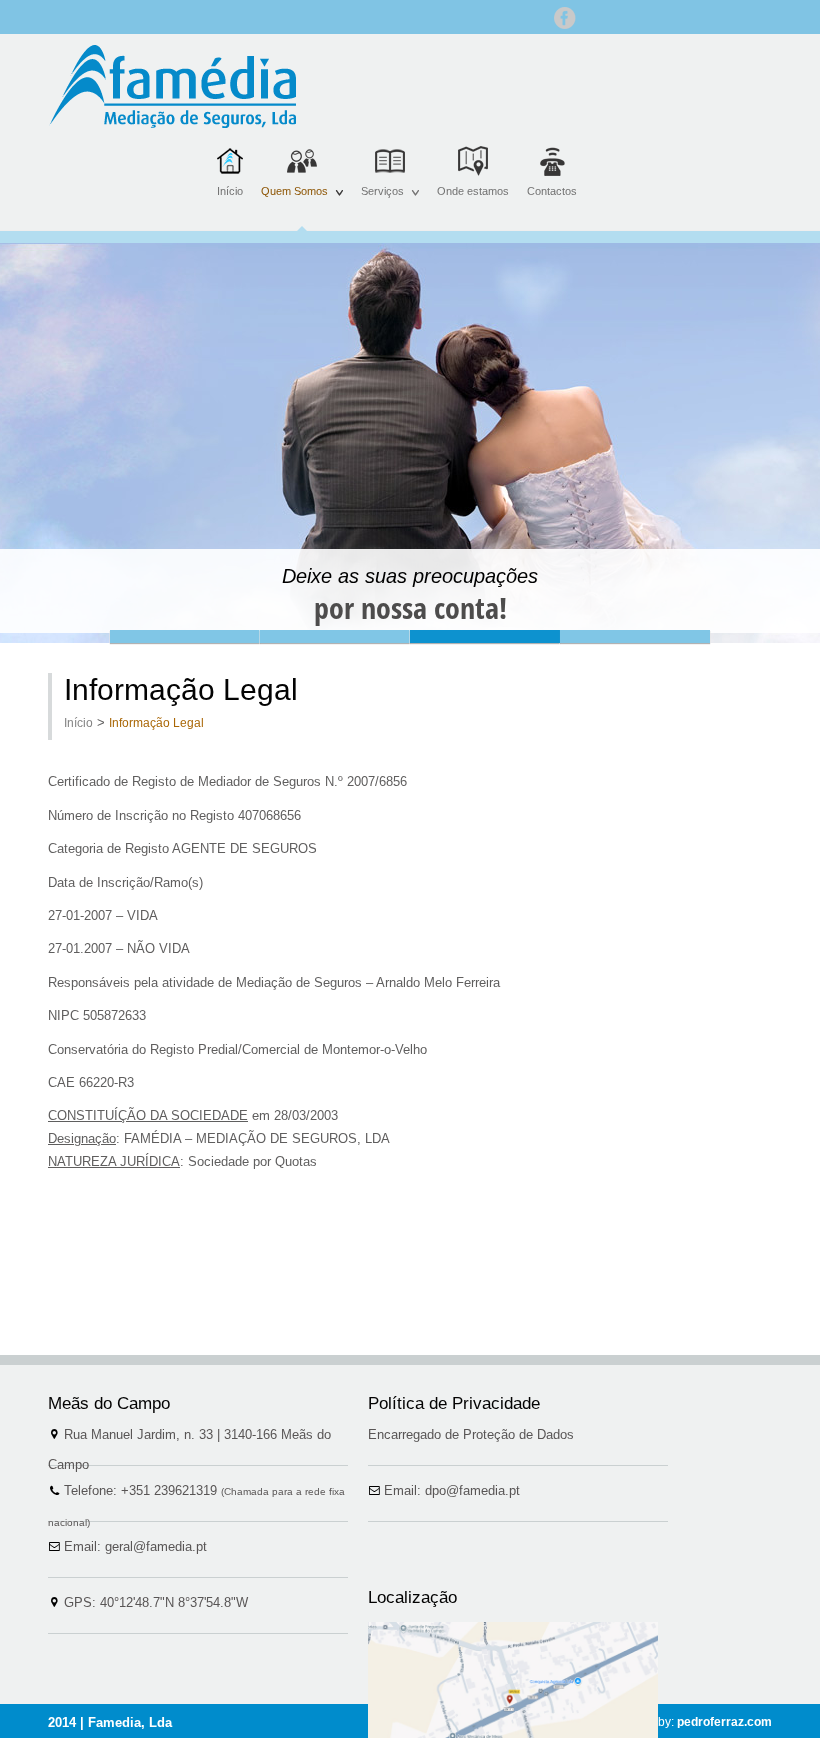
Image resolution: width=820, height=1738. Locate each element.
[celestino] (173, 87)
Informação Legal (156, 723)
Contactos (552, 191)
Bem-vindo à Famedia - (185, 636)
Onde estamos (473, 191)
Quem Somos (297, 203)
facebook (565, 18)
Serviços (385, 203)
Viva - (635, 636)
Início (230, 191)
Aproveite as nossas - (335, 636)
